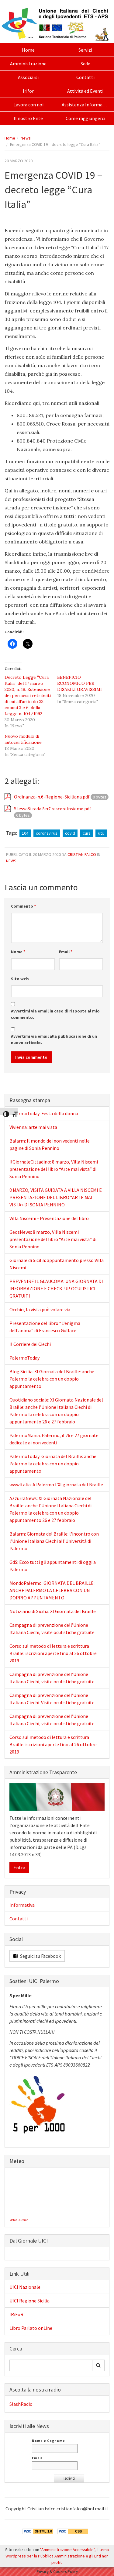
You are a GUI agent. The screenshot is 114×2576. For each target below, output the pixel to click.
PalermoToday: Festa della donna (44, 1113)
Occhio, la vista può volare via (40, 1309)
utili (101, 833)
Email (66, 952)
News (26, 138)
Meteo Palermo (19, 2220)
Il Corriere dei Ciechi (30, 1344)
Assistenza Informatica (86, 105)
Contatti (85, 77)
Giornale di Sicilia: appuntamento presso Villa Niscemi (57, 1264)
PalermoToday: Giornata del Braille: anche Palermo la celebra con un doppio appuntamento (53, 1464)
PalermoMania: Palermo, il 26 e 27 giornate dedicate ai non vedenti (54, 1439)
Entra (19, 1867)
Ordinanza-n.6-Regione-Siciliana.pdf (52, 797)
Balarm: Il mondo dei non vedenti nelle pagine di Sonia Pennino (50, 1144)
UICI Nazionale (25, 2287)
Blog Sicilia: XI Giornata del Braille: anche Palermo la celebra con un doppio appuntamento (52, 1379)
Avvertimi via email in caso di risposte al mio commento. (55, 1014)
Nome (18, 952)
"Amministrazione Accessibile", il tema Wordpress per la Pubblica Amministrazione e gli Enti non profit (57, 2556)
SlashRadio (21, 2404)
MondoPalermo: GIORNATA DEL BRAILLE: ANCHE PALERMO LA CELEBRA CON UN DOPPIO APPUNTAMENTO (52, 1590)
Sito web (20, 979)
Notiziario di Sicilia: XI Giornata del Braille (53, 1611)
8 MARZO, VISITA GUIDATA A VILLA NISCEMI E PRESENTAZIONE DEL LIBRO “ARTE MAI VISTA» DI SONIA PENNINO (56, 1197)
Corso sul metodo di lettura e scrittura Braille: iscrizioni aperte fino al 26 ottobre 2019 (53, 1653)
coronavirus (47, 833)
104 (25, 833)
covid (70, 833)
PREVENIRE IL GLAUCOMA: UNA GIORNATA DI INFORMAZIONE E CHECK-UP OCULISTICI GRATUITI (56, 1288)
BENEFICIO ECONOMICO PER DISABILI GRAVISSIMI (79, 683)
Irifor (28, 91)
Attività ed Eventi (85, 91)
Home (28, 50)
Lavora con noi (28, 105)
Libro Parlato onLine (31, 2328)
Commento (23, 906)
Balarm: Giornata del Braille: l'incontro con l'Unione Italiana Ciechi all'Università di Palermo (54, 1541)
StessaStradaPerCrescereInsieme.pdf (53, 809)
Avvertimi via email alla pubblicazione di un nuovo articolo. (54, 1039)
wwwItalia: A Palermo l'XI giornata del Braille (56, 1485)
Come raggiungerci (85, 118)
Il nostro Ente (28, 118)
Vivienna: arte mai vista (33, 1127)
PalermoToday (24, 1358)
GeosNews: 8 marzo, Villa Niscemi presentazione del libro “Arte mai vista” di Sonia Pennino (53, 1239)
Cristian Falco (82, 854)
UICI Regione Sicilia (29, 2301)
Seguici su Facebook (40, 1956)
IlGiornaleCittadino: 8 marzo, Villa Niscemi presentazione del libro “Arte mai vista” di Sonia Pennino (54, 1169)
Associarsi (28, 77)
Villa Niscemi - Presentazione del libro (49, 1218)
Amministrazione (28, 64)
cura (87, 833)
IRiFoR (16, 2314)
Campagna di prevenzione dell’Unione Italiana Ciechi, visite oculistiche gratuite (52, 1629)
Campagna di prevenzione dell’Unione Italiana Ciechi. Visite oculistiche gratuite (52, 1699)
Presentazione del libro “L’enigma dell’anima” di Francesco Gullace (45, 1327)
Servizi (85, 50)
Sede (85, 64)
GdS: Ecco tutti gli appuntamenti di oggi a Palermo (53, 1566)
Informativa (22, 1905)
